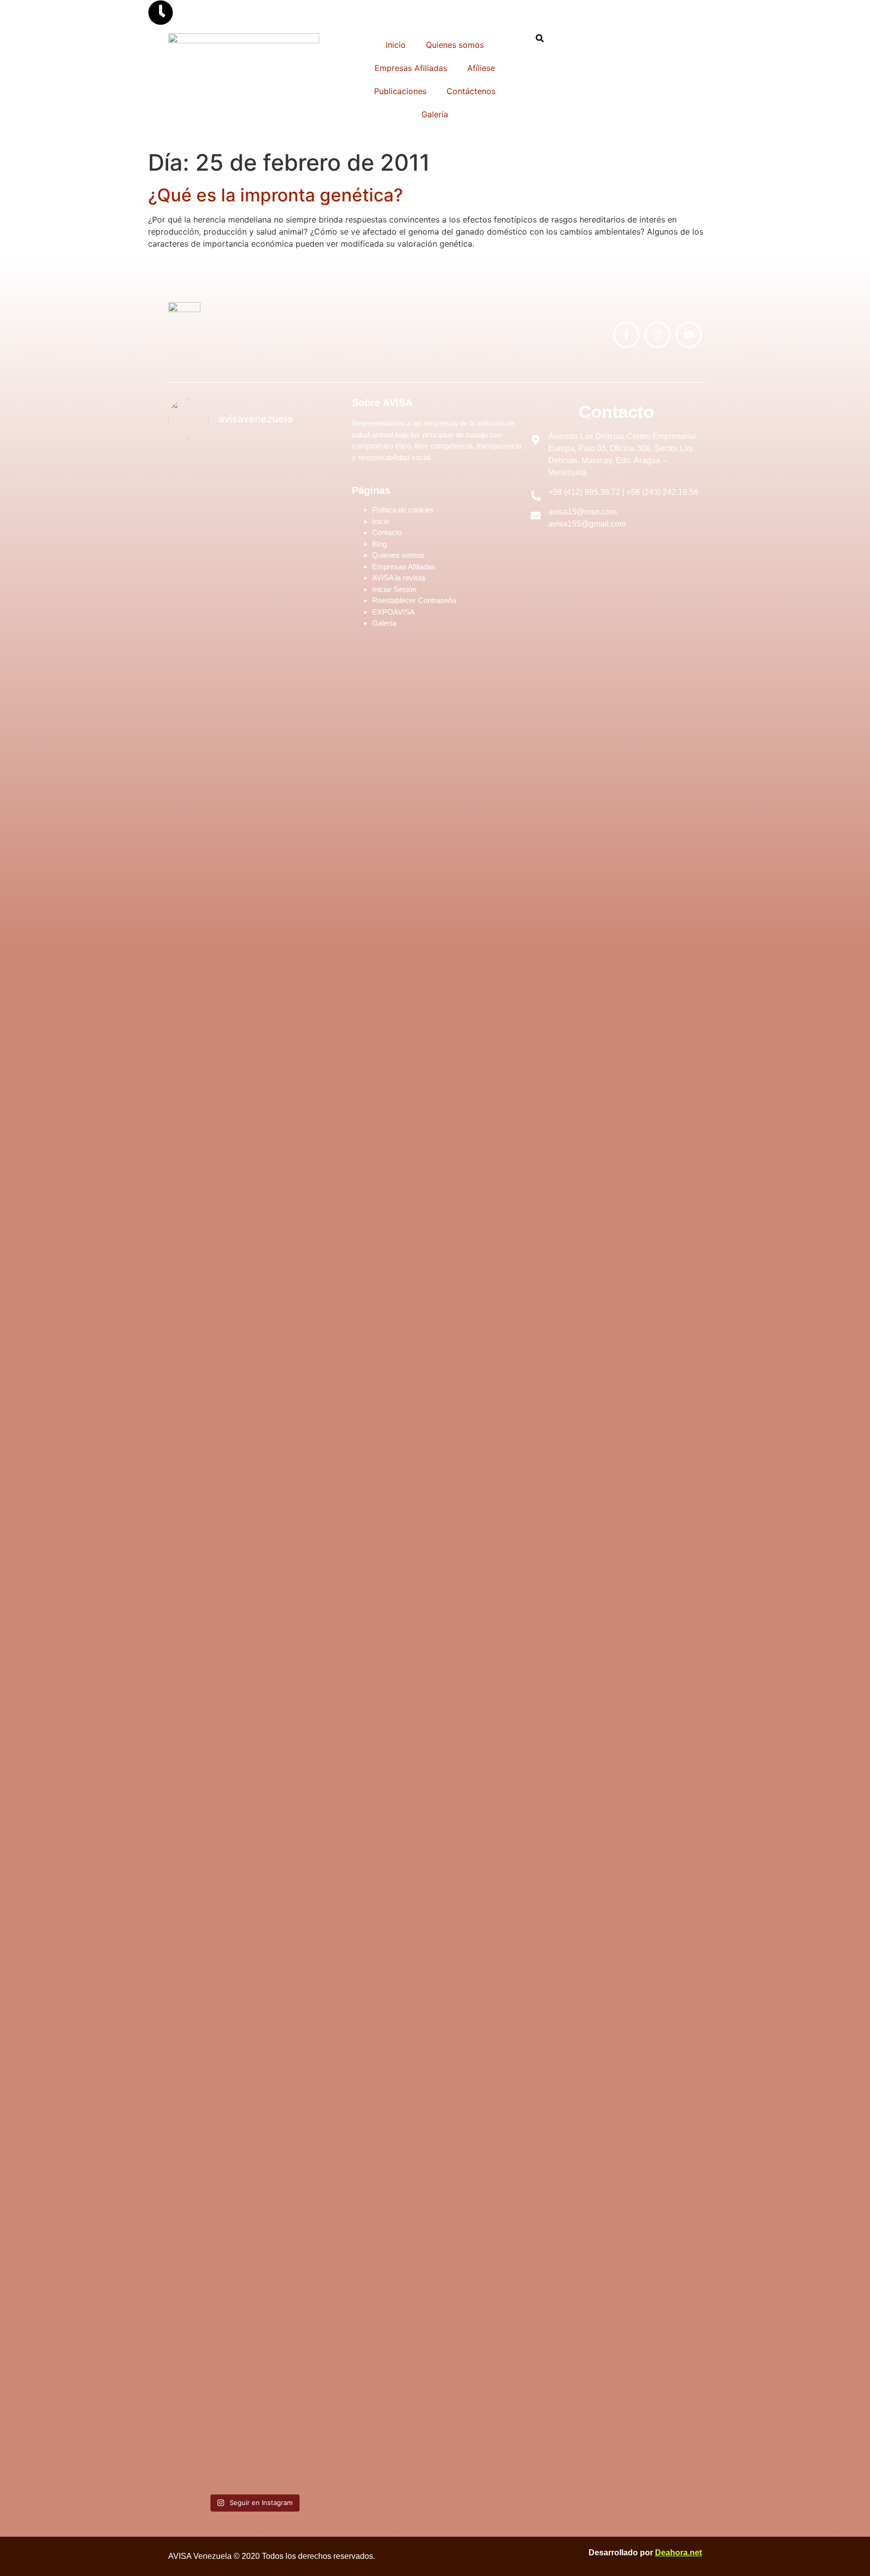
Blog (379, 544)
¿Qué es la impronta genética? (275, 195)
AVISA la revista (398, 578)
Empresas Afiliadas (411, 68)
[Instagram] (658, 335)
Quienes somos (455, 45)
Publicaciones (400, 91)
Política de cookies (403, 510)
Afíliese (481, 68)
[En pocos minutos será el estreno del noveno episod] (210, 675)
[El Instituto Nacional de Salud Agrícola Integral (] (298, 1206)
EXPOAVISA (393, 612)
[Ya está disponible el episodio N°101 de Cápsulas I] (210, 2142)
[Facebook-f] (626, 335)
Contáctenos (471, 91)
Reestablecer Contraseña (414, 600)
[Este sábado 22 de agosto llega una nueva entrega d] (298, 2226)
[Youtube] (689, 335)
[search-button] (540, 38)
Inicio (396, 45)
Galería (435, 114)
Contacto (387, 532)
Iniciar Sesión (394, 589)
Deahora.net (678, 2553)
